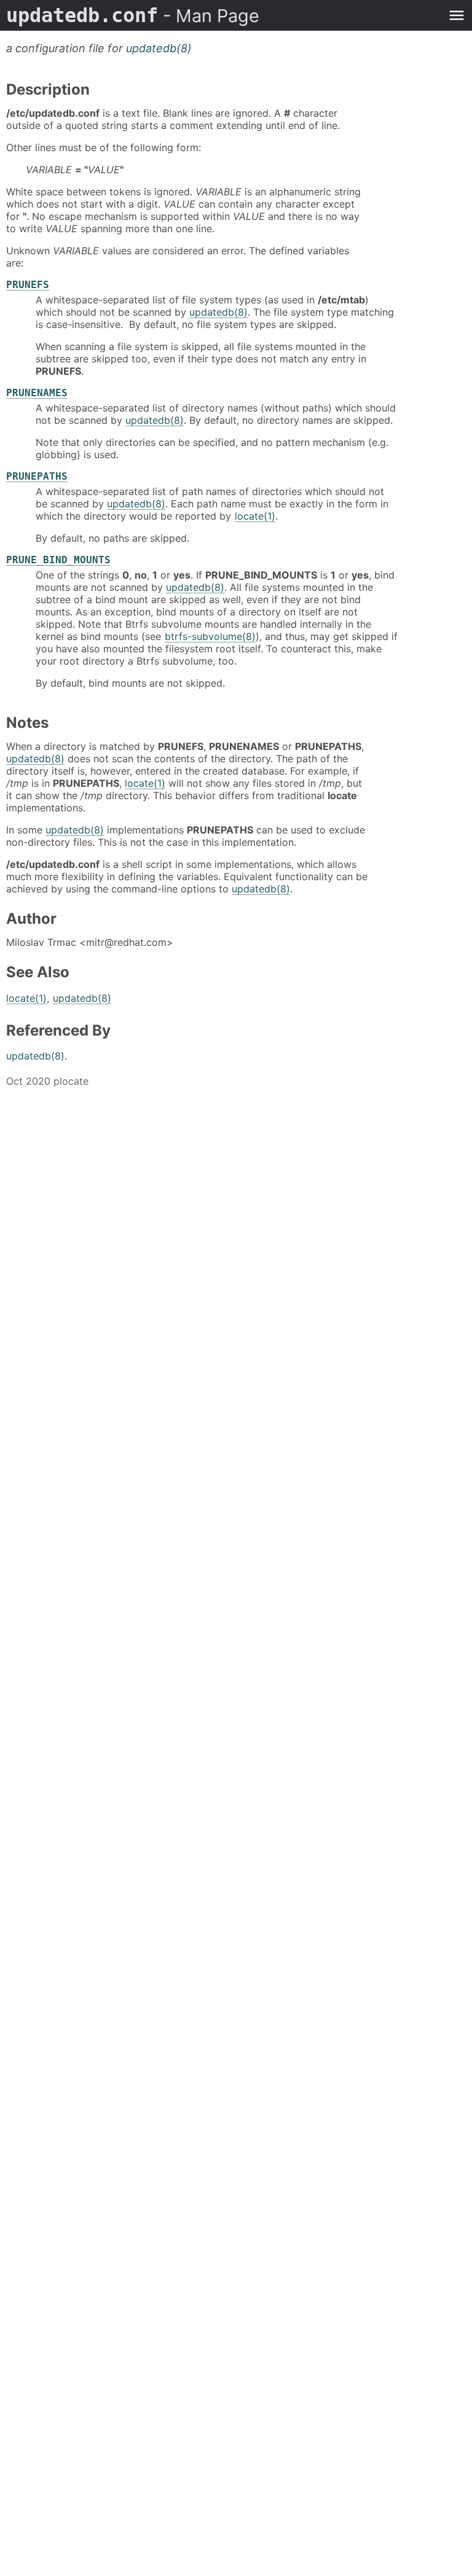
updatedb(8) (159, 48)
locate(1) (255, 516)
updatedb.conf (133, 15)
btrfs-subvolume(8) (210, 636)
